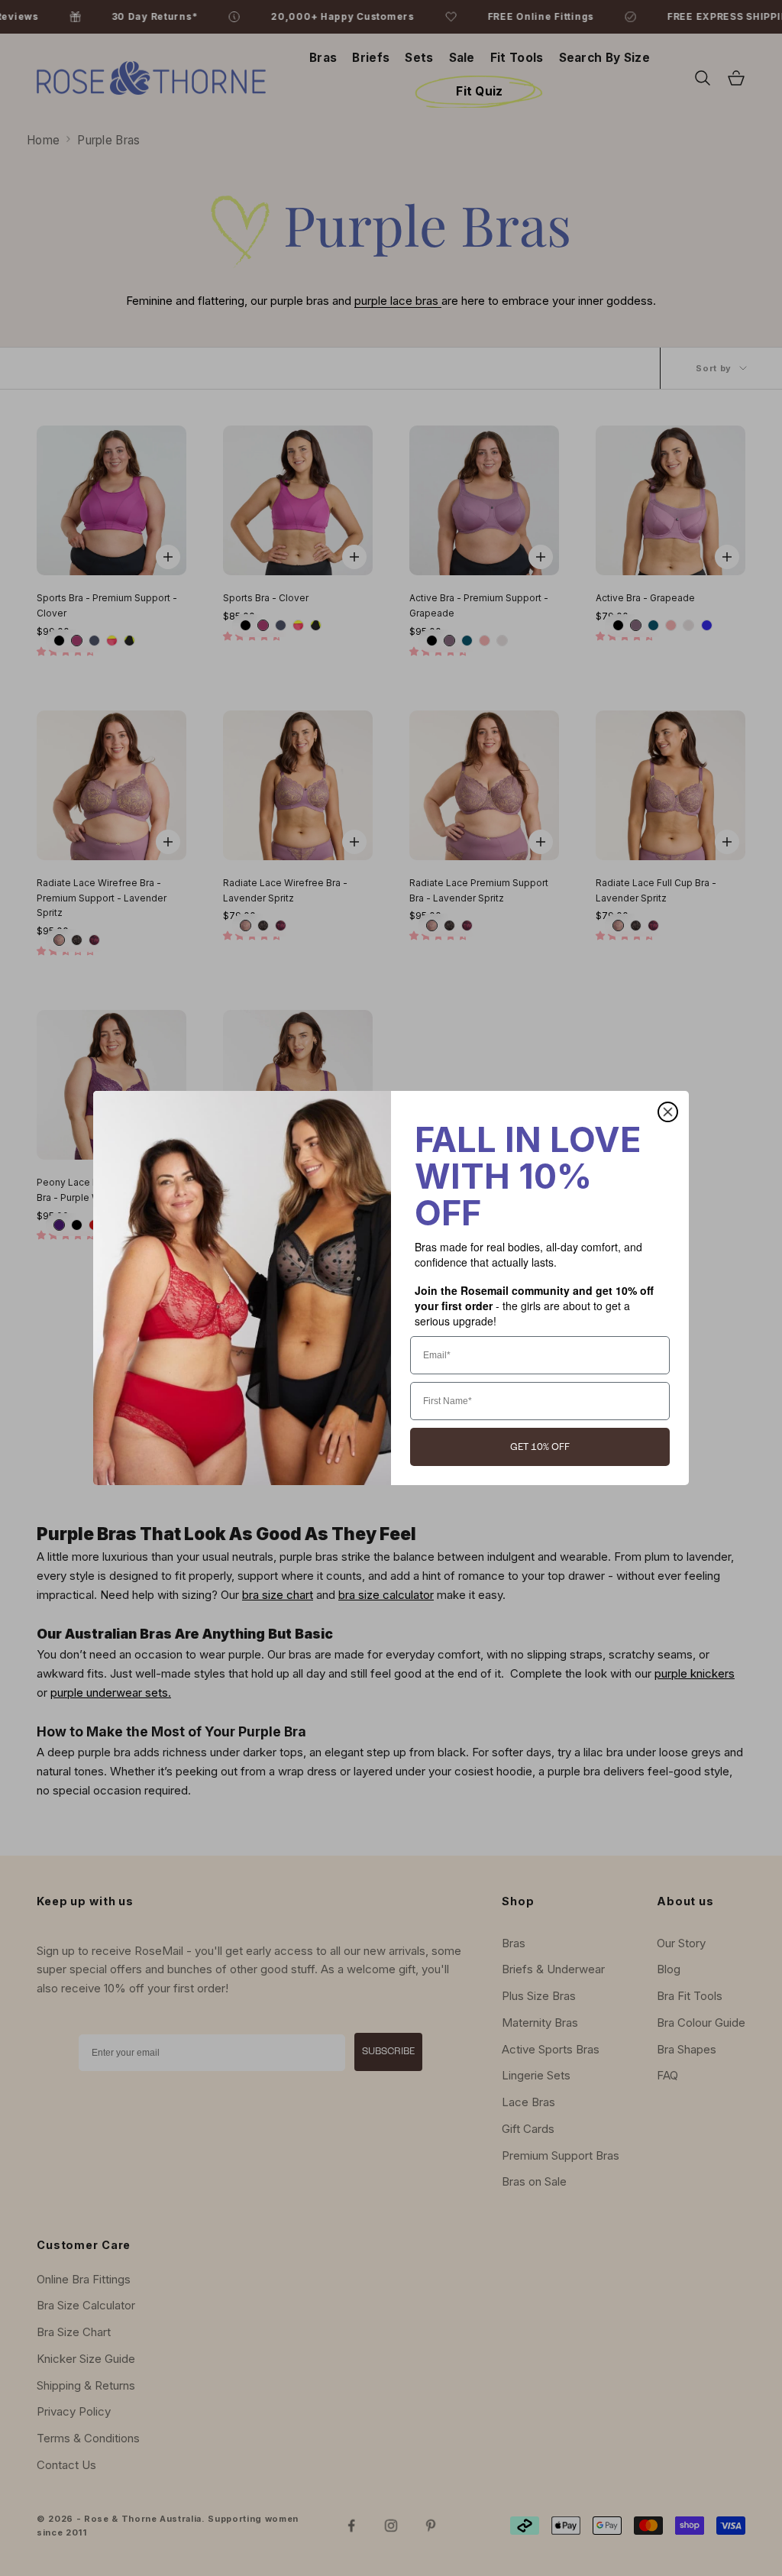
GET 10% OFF (540, 1447)
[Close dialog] (668, 1112)
